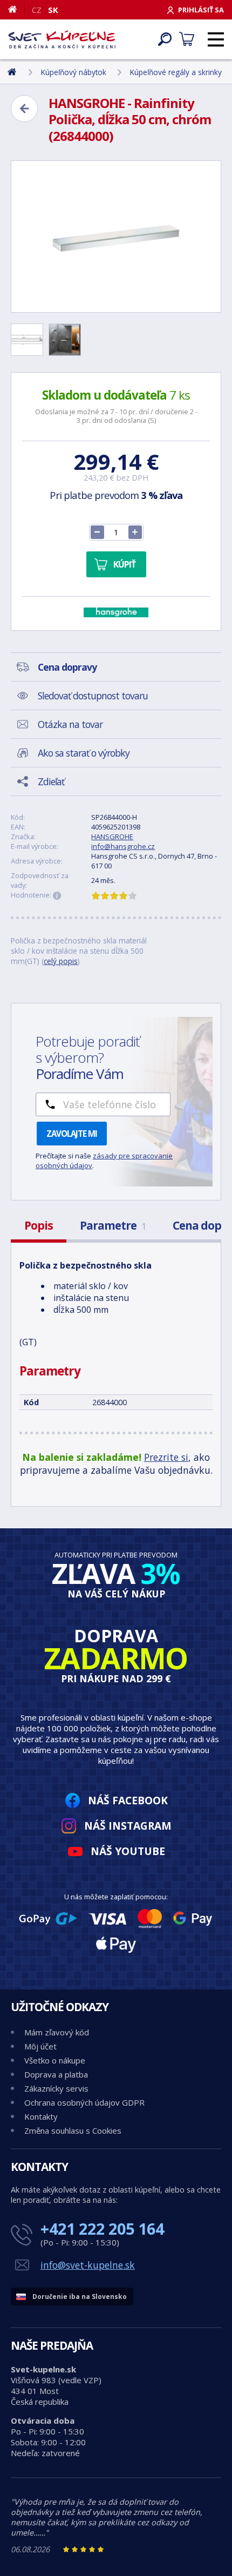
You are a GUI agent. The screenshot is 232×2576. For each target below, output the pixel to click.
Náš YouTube (128, 1851)
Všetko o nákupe (55, 2060)
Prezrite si (166, 1457)
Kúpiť (124, 564)
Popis (39, 1225)
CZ (37, 10)
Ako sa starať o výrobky (84, 753)
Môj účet (40, 2046)
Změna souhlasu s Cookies (73, 2130)
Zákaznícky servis (56, 2088)
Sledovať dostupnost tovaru (93, 696)
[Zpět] (24, 109)
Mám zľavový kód (57, 2032)
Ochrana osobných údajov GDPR (84, 2102)
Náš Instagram (128, 1826)
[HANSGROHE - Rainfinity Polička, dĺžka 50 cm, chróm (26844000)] (116, 237)
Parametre (113, 1225)
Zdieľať (51, 781)
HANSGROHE (112, 837)
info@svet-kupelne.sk (88, 2265)
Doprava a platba (56, 2074)
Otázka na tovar (70, 724)
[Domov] (16, 9)
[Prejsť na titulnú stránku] (62, 39)
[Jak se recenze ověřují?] (57, 896)
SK (53, 10)
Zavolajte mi (72, 1134)
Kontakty (41, 2116)
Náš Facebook (128, 1800)
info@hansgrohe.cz (123, 846)
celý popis (61, 961)
